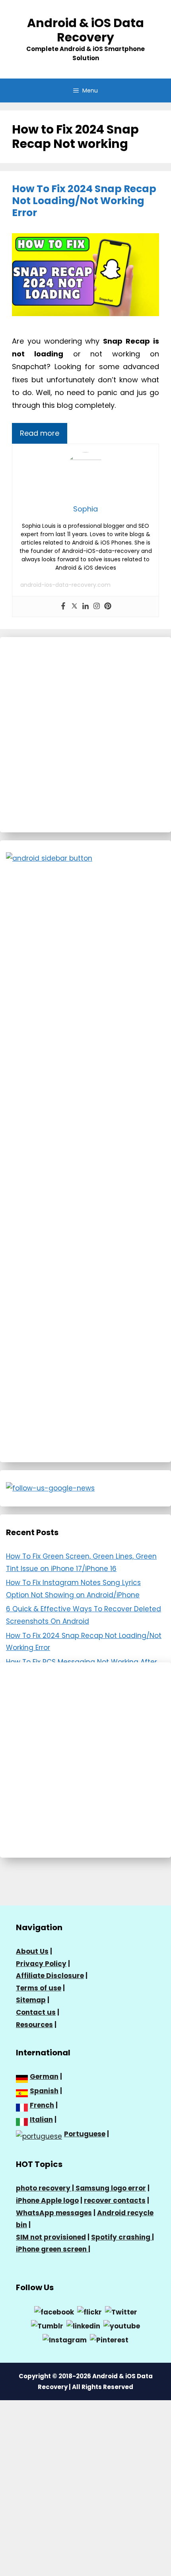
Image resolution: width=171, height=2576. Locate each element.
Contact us (36, 2012)
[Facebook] (63, 607)
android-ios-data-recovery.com (65, 585)
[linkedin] (83, 2326)
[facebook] (54, 2312)
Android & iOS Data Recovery (85, 30)
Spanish (44, 2091)
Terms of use (39, 1988)
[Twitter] (74, 607)
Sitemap (31, 2000)
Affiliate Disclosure (50, 1976)
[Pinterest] (108, 607)
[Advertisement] (85, 735)
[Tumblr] (47, 2326)
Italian (41, 2120)
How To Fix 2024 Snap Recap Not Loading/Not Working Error (84, 201)
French (42, 2105)
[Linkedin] (85, 607)
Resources (34, 2025)
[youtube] (122, 2326)
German (44, 2077)
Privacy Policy (41, 1964)
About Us (32, 1951)
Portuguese (85, 2134)
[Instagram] (97, 607)
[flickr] (89, 2312)
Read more (40, 433)
